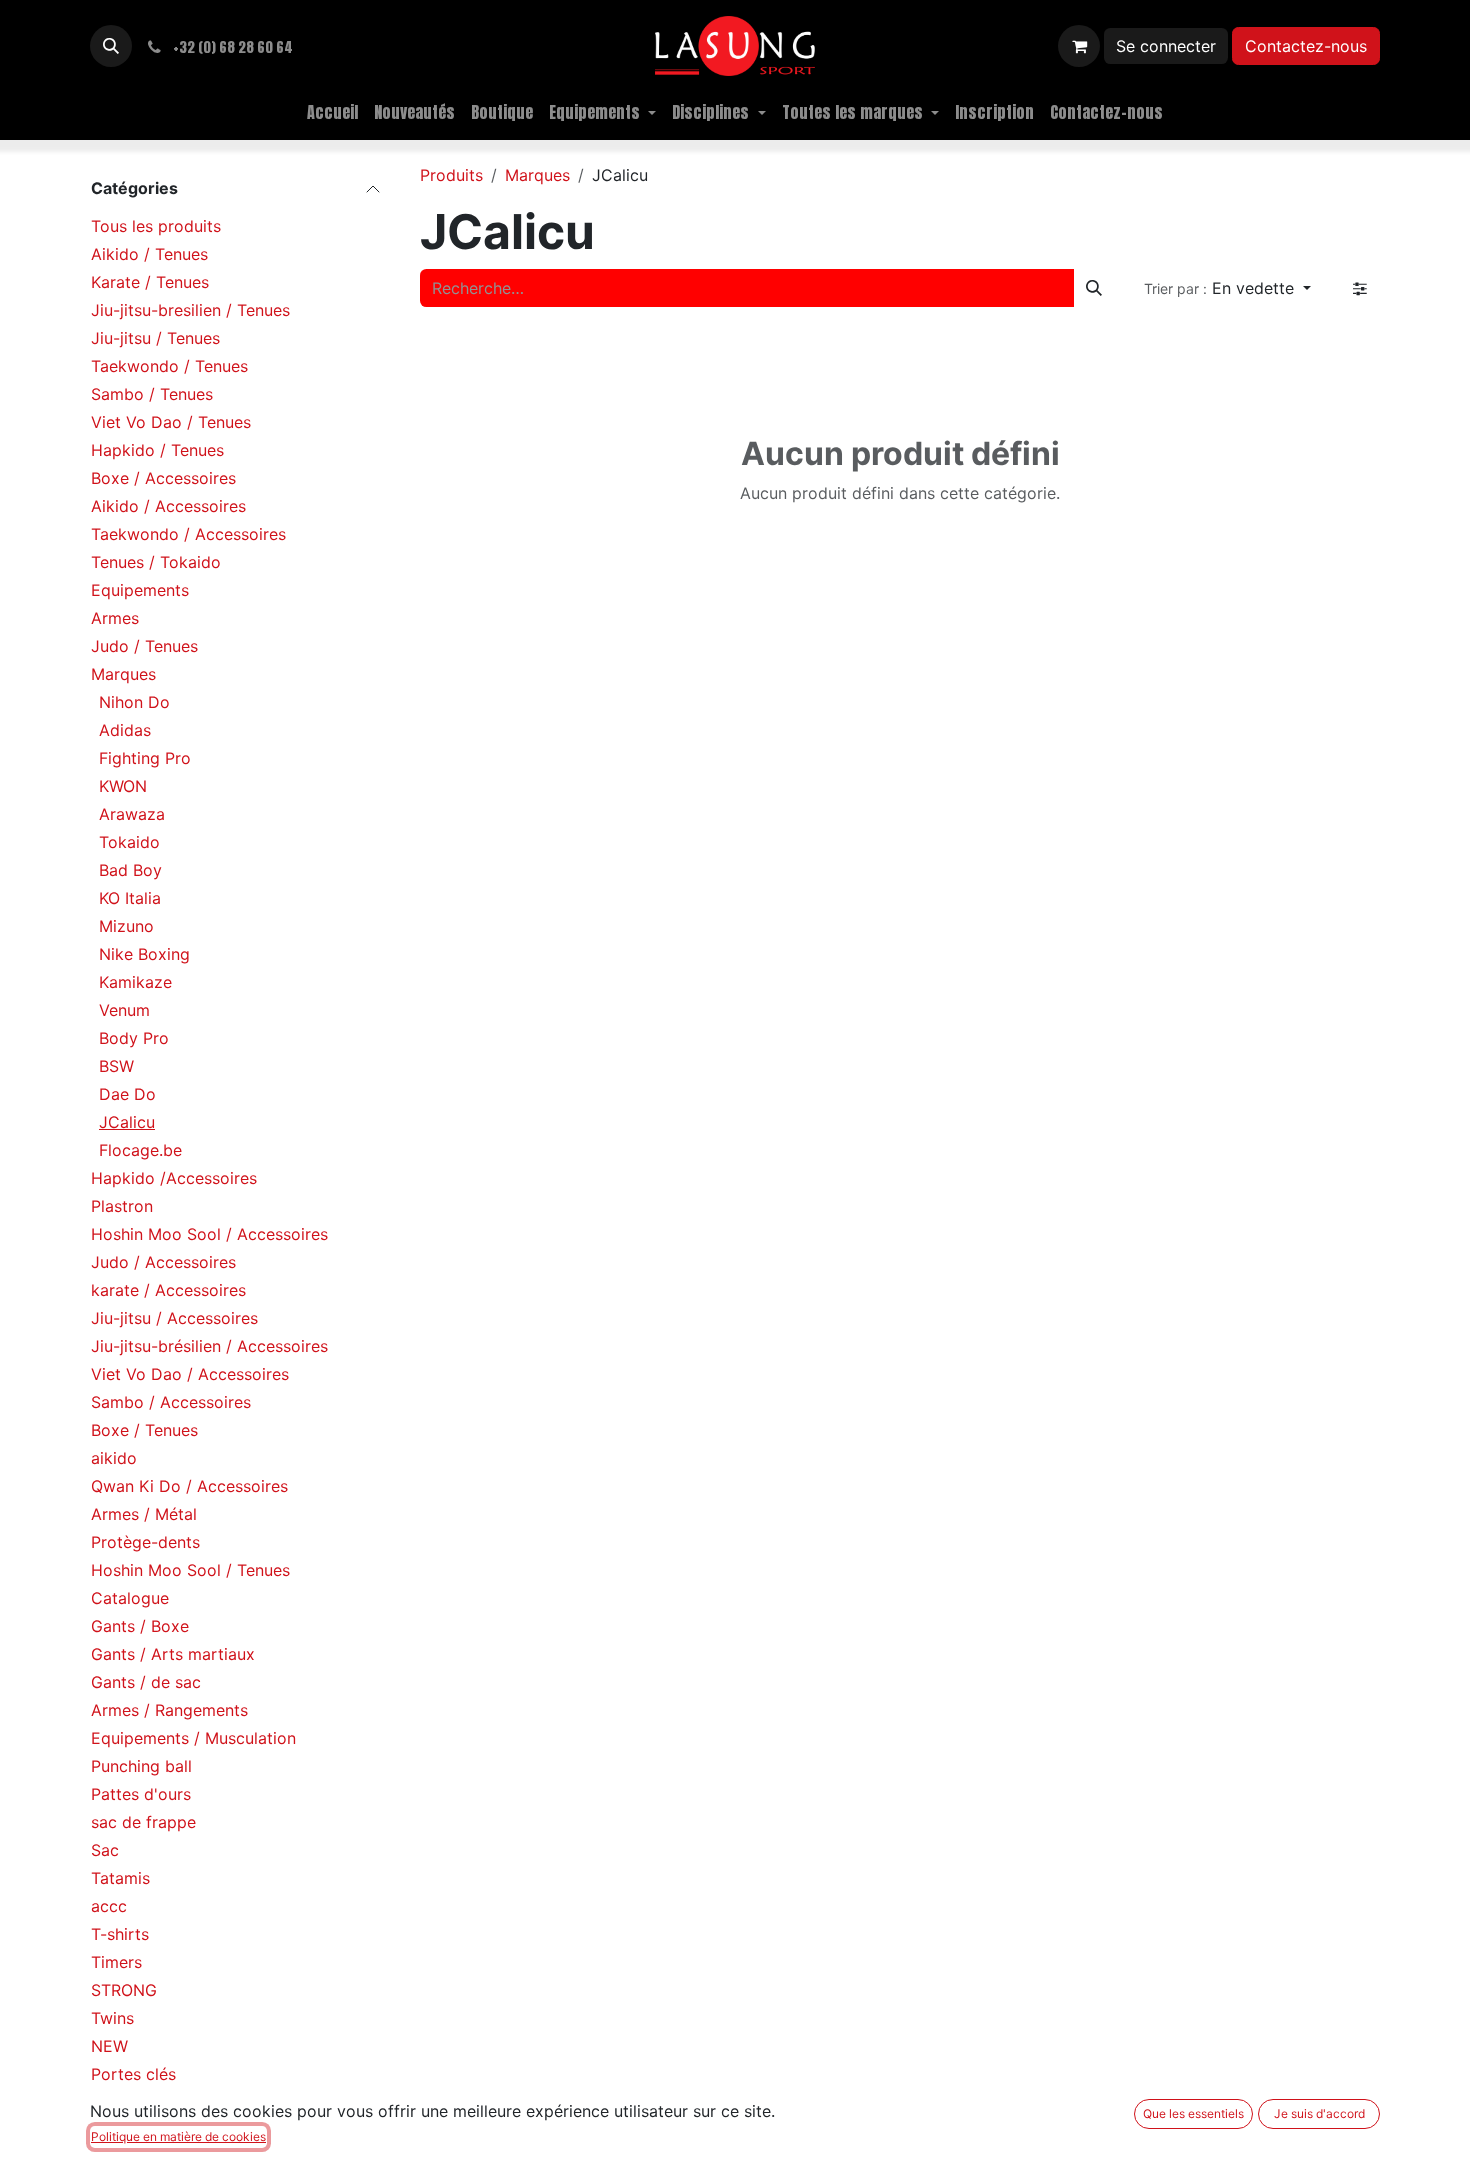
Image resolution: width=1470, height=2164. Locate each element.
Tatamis (120, 1878)
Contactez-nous (1306, 46)
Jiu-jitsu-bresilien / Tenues (190, 310)
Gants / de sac (146, 1682)
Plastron (122, 1206)
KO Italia (130, 898)
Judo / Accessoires (163, 1262)
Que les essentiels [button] (1193, 2113)
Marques (123, 674)
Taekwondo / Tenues (169, 366)
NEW (109, 2046)
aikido (114, 1458)
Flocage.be (140, 1150)
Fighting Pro (145, 758)
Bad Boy (130, 870)
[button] (111, 46)
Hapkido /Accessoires (174, 1178)
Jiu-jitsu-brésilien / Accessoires (209, 1346)
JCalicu (127, 1122)
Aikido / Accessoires (168, 506)
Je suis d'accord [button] (1319, 2113)
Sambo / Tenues (152, 394)
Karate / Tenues (150, 282)
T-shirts (120, 1934)
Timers (116, 1962)
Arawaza (132, 814)
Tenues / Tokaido (156, 562)
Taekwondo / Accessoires (188, 534)
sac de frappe (143, 1822)
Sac (105, 1850)
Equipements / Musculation (193, 1738)
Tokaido (129, 842)
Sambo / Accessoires (171, 1402)
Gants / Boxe (140, 1626)
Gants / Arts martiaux (173, 1654)
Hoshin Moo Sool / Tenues (190, 1570)
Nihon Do (134, 702)
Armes (115, 618)
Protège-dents (145, 1542)
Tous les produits (156, 226)
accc (109, 1906)
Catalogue (130, 1598)
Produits (451, 175)
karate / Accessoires (168, 1290)
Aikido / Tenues (149, 254)
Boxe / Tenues (144, 1430)
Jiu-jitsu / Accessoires (174, 1318)
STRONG (124, 1990)
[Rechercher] (1094, 288)
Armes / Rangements (169, 1710)
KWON (123, 786)
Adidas (125, 730)
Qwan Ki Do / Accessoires (189, 1486)
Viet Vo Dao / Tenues (171, 422)
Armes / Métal (144, 1514)
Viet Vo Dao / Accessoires (190, 1374)
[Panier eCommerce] (1079, 46)
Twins (112, 2018)
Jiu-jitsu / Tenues (155, 338)
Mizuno (126, 926)
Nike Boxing (144, 954)
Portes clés (133, 2074)
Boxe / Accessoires (163, 478)
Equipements (140, 590)
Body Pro (134, 1038)
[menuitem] (332, 112)
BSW (116, 1066)
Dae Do (127, 1094)
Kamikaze (135, 982)
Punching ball (141, 1766)
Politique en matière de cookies (178, 2136)
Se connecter (1166, 46)
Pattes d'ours (141, 1794)
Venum (124, 1010)
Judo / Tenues (144, 646)
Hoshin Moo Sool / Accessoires (209, 1234)
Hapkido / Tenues (157, 450)
